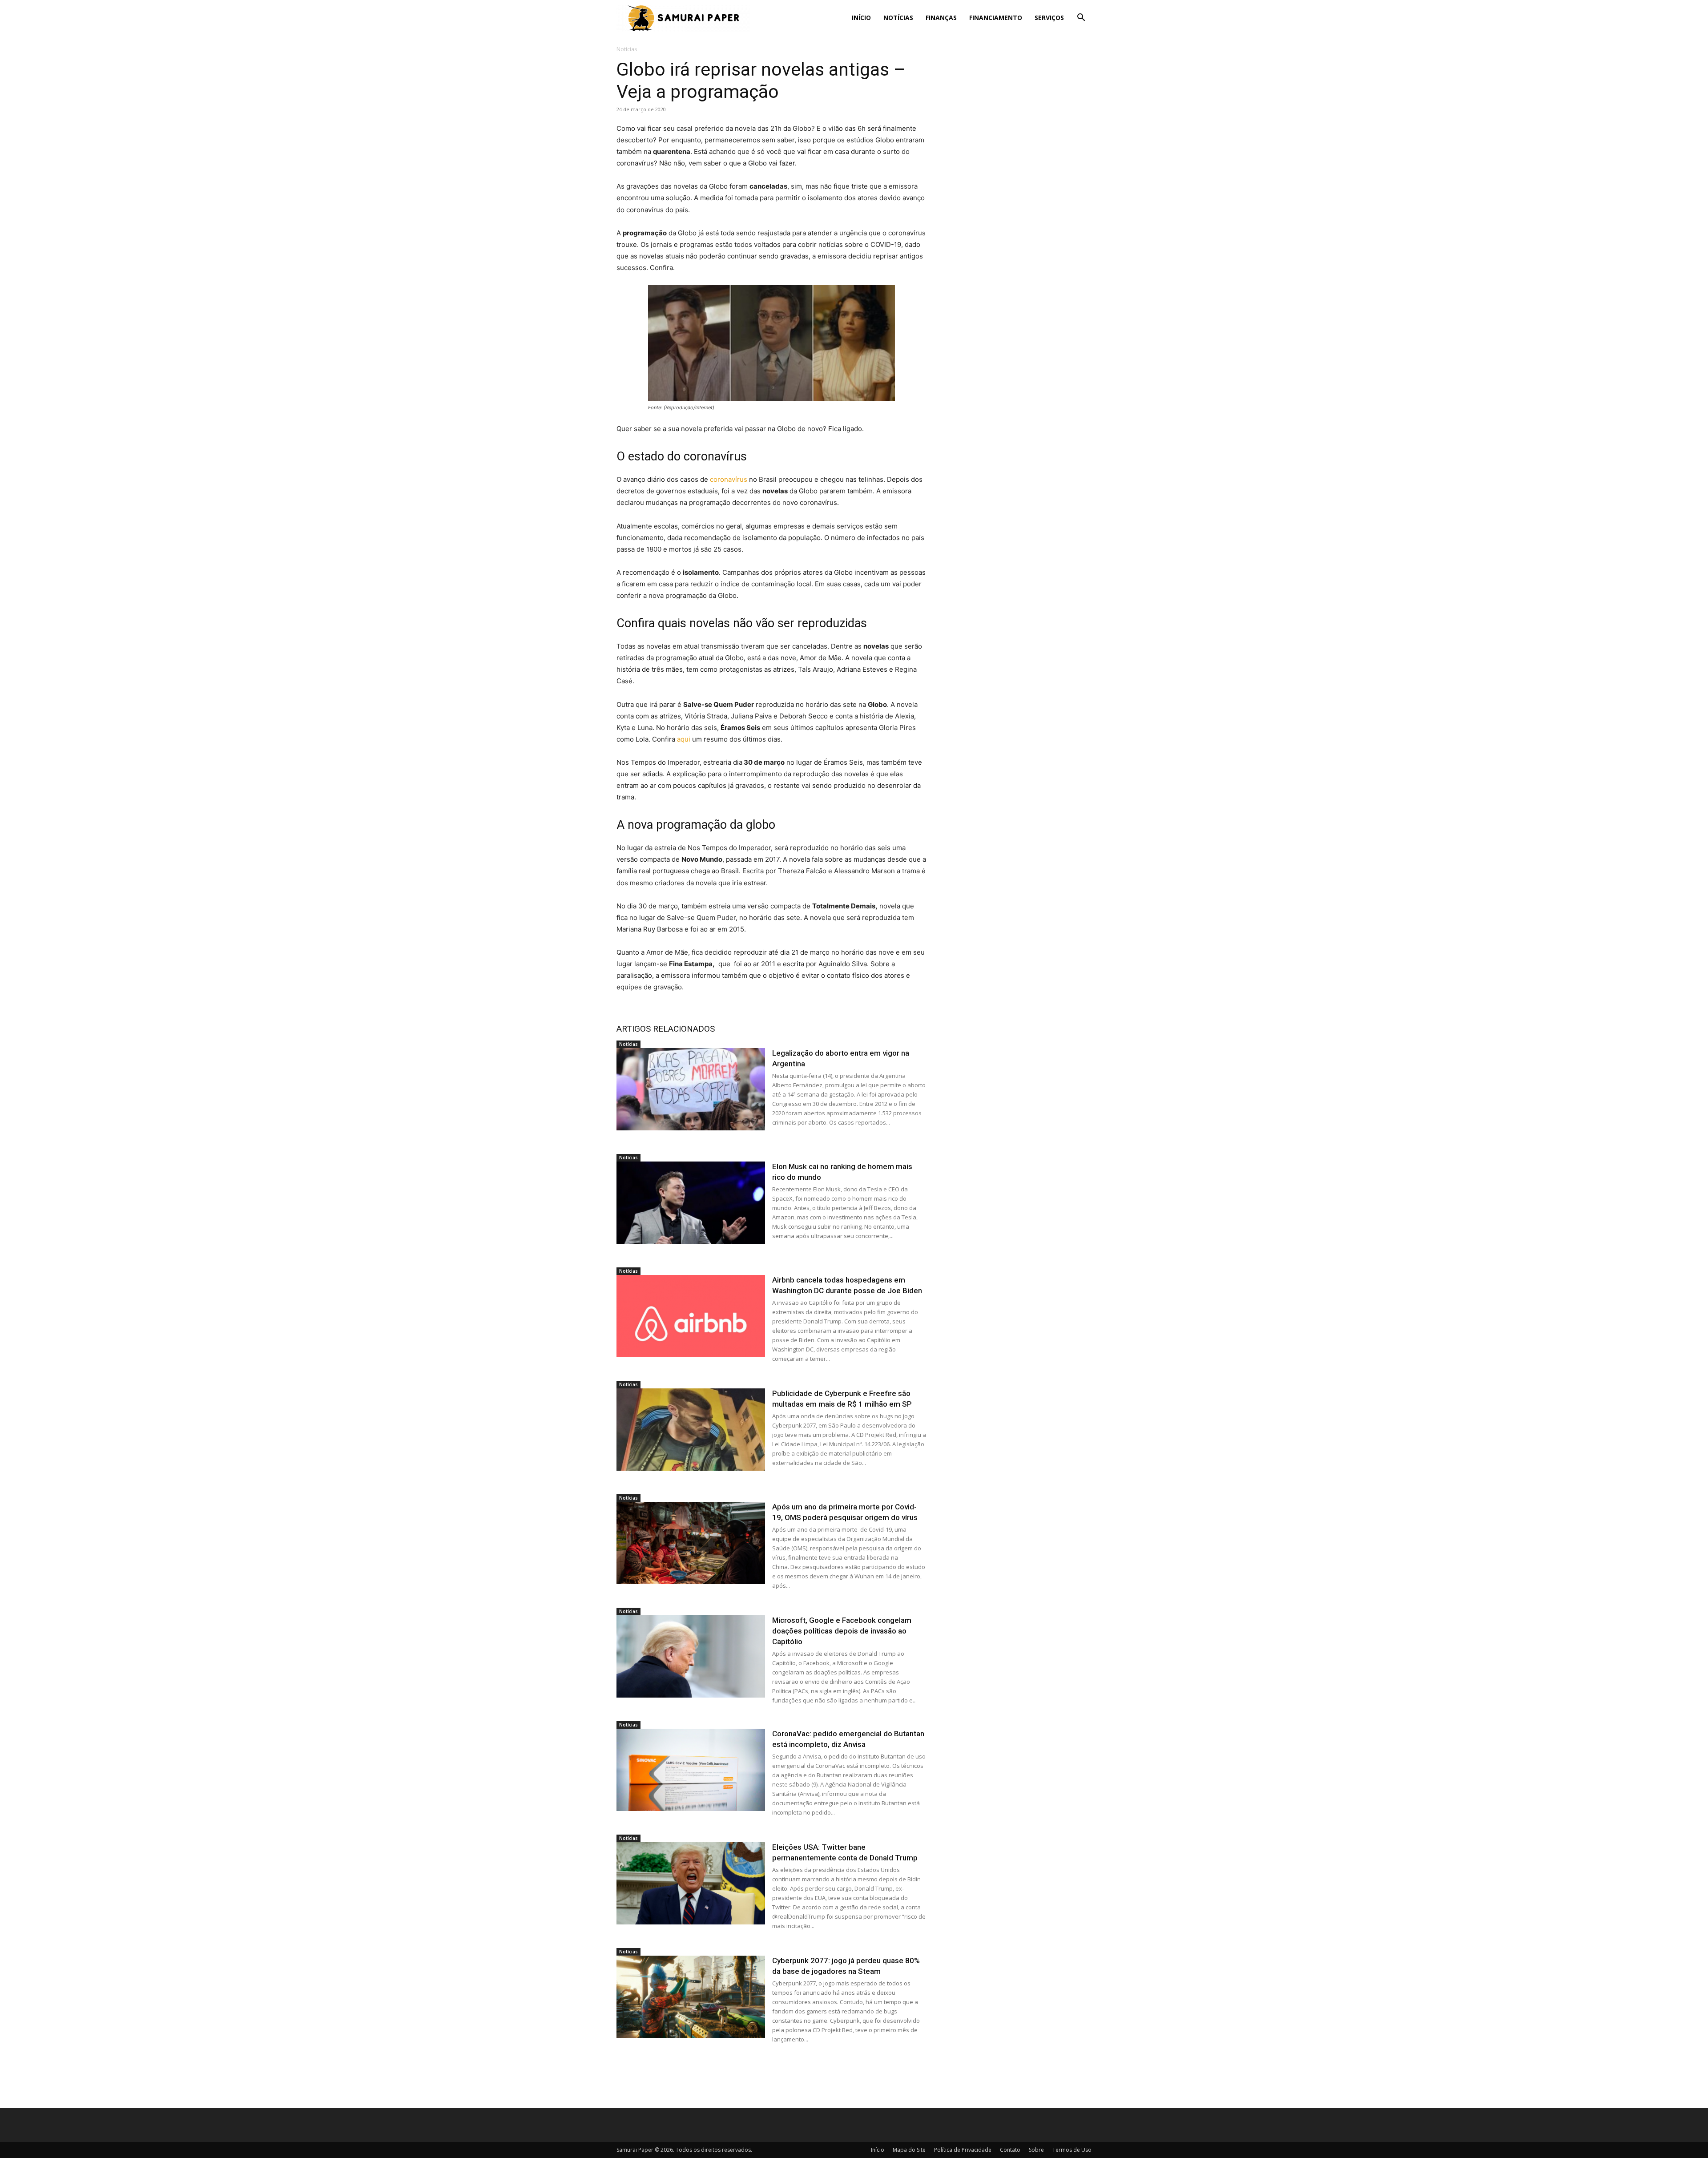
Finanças (941, 18)
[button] (1081, 18)
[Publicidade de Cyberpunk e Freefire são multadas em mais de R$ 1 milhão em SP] (691, 1430)
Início (861, 18)
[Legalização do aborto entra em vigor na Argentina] (691, 1089)
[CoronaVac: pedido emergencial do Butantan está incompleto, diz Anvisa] (691, 1770)
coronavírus (729, 479)
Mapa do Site (909, 2150)
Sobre (1036, 2150)
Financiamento (996, 18)
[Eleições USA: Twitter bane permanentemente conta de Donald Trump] (691, 1883)
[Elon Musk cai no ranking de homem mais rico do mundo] (691, 1203)
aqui (684, 739)
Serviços (1049, 18)
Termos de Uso (1072, 2150)
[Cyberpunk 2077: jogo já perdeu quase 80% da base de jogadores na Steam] (691, 1997)
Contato (1010, 2150)
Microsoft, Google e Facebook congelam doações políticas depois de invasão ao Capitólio (842, 1631)
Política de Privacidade (963, 2150)
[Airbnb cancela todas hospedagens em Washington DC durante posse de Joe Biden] (691, 1316)
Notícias (898, 18)
